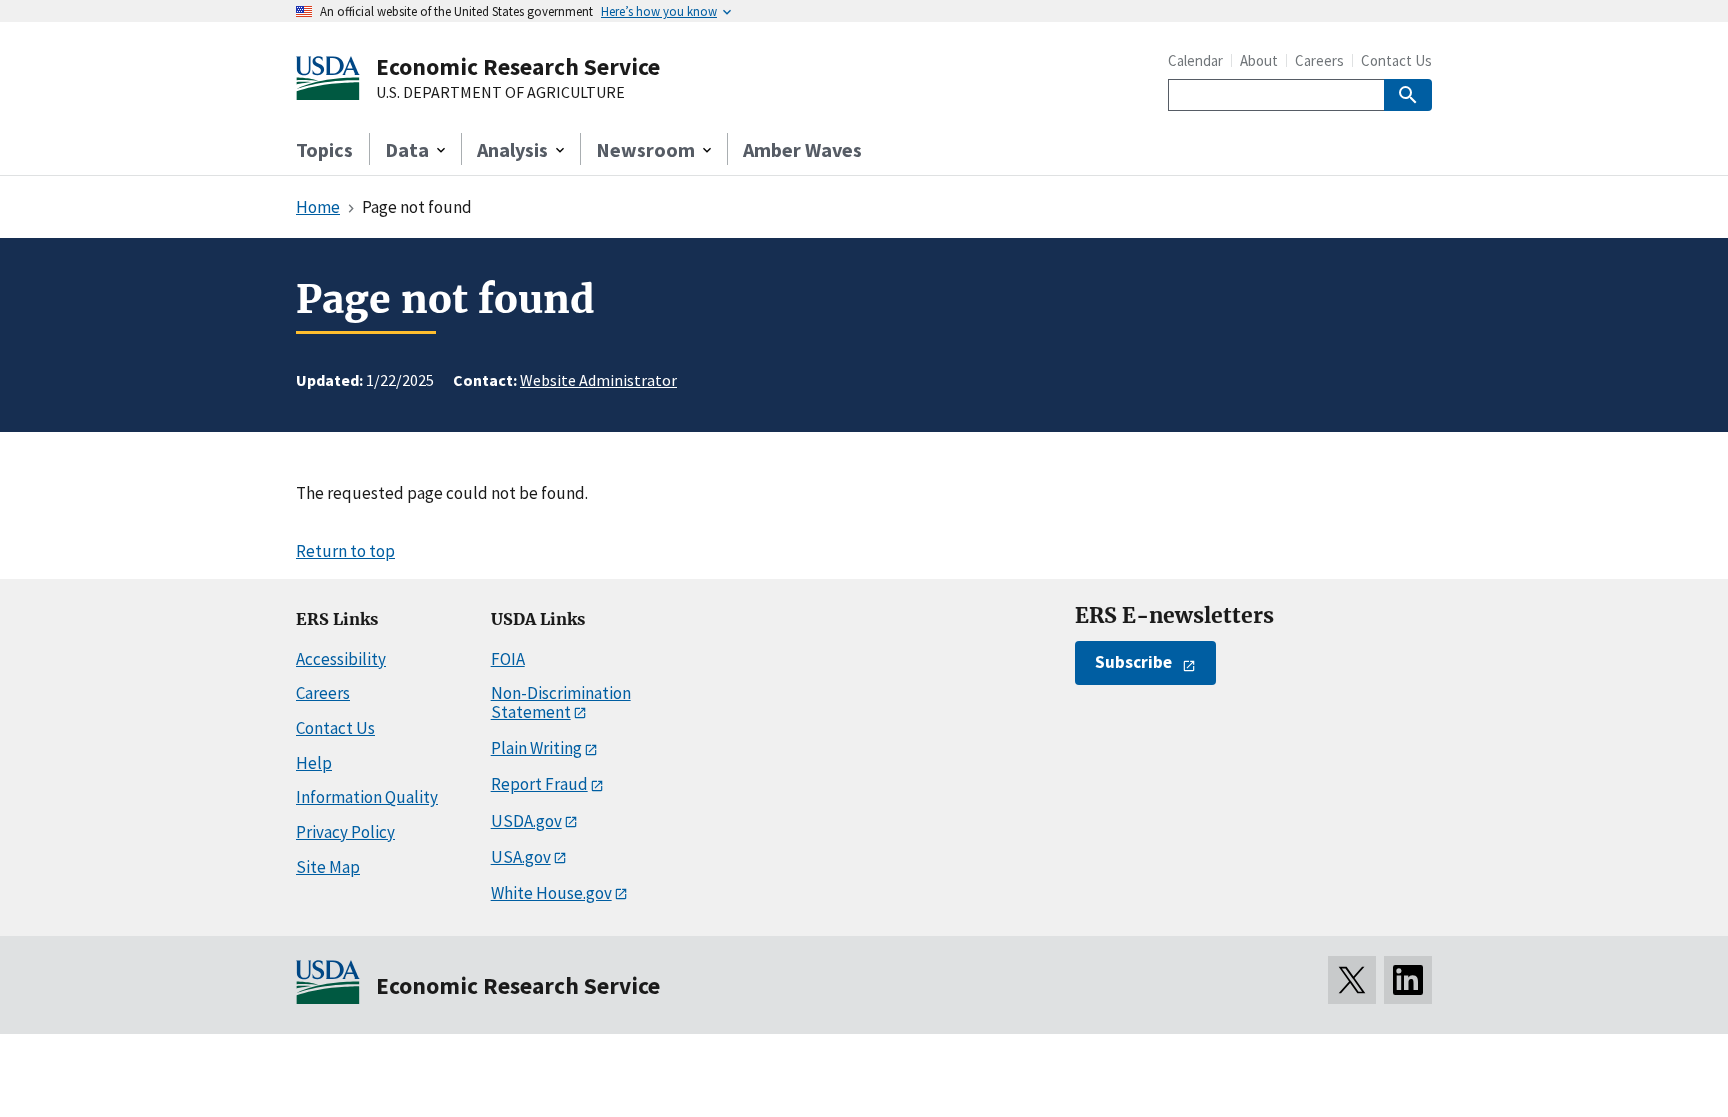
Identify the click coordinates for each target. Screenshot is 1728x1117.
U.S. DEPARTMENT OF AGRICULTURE (500, 93)
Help (314, 763)
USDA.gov (526, 821)
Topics (324, 149)
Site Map (328, 867)
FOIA (508, 659)
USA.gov (521, 857)
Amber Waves (802, 149)
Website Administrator (598, 380)
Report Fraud (539, 784)
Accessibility (341, 659)
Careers (1319, 60)
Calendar (1195, 60)
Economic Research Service (518, 66)
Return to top (345, 551)
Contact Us (1396, 60)
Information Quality (367, 797)
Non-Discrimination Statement (561, 702)
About (1259, 60)
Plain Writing (536, 748)
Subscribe (1133, 662)
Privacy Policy (345, 832)
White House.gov (551, 893)
